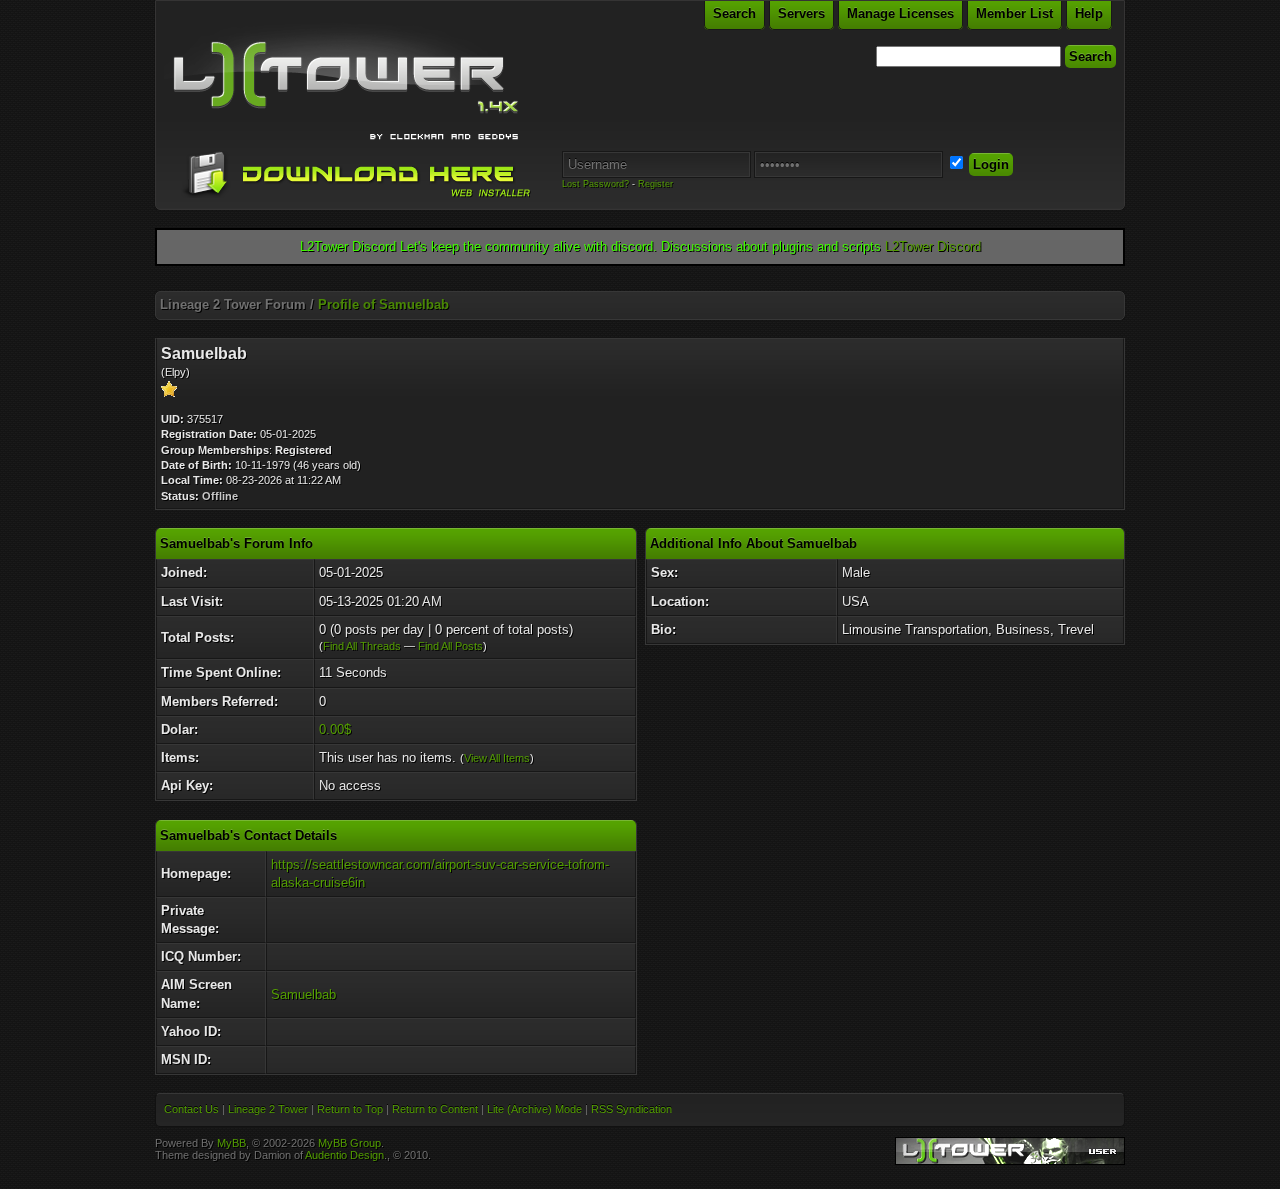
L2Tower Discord (933, 246)
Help (1089, 13)
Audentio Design (344, 1155)
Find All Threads (362, 646)
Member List (1014, 13)
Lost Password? (595, 184)
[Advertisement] (640, 283)
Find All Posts (450, 646)
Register (655, 184)
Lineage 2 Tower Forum (233, 304)
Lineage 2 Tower (268, 1109)
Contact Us (191, 1109)
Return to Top (350, 1109)
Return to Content (435, 1109)
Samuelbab (303, 994)
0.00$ (335, 729)
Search (734, 13)
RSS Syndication (631, 1109)
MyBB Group (349, 1143)
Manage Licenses (900, 13)
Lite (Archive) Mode (534, 1109)
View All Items (497, 758)
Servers (801, 13)
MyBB (231, 1143)
